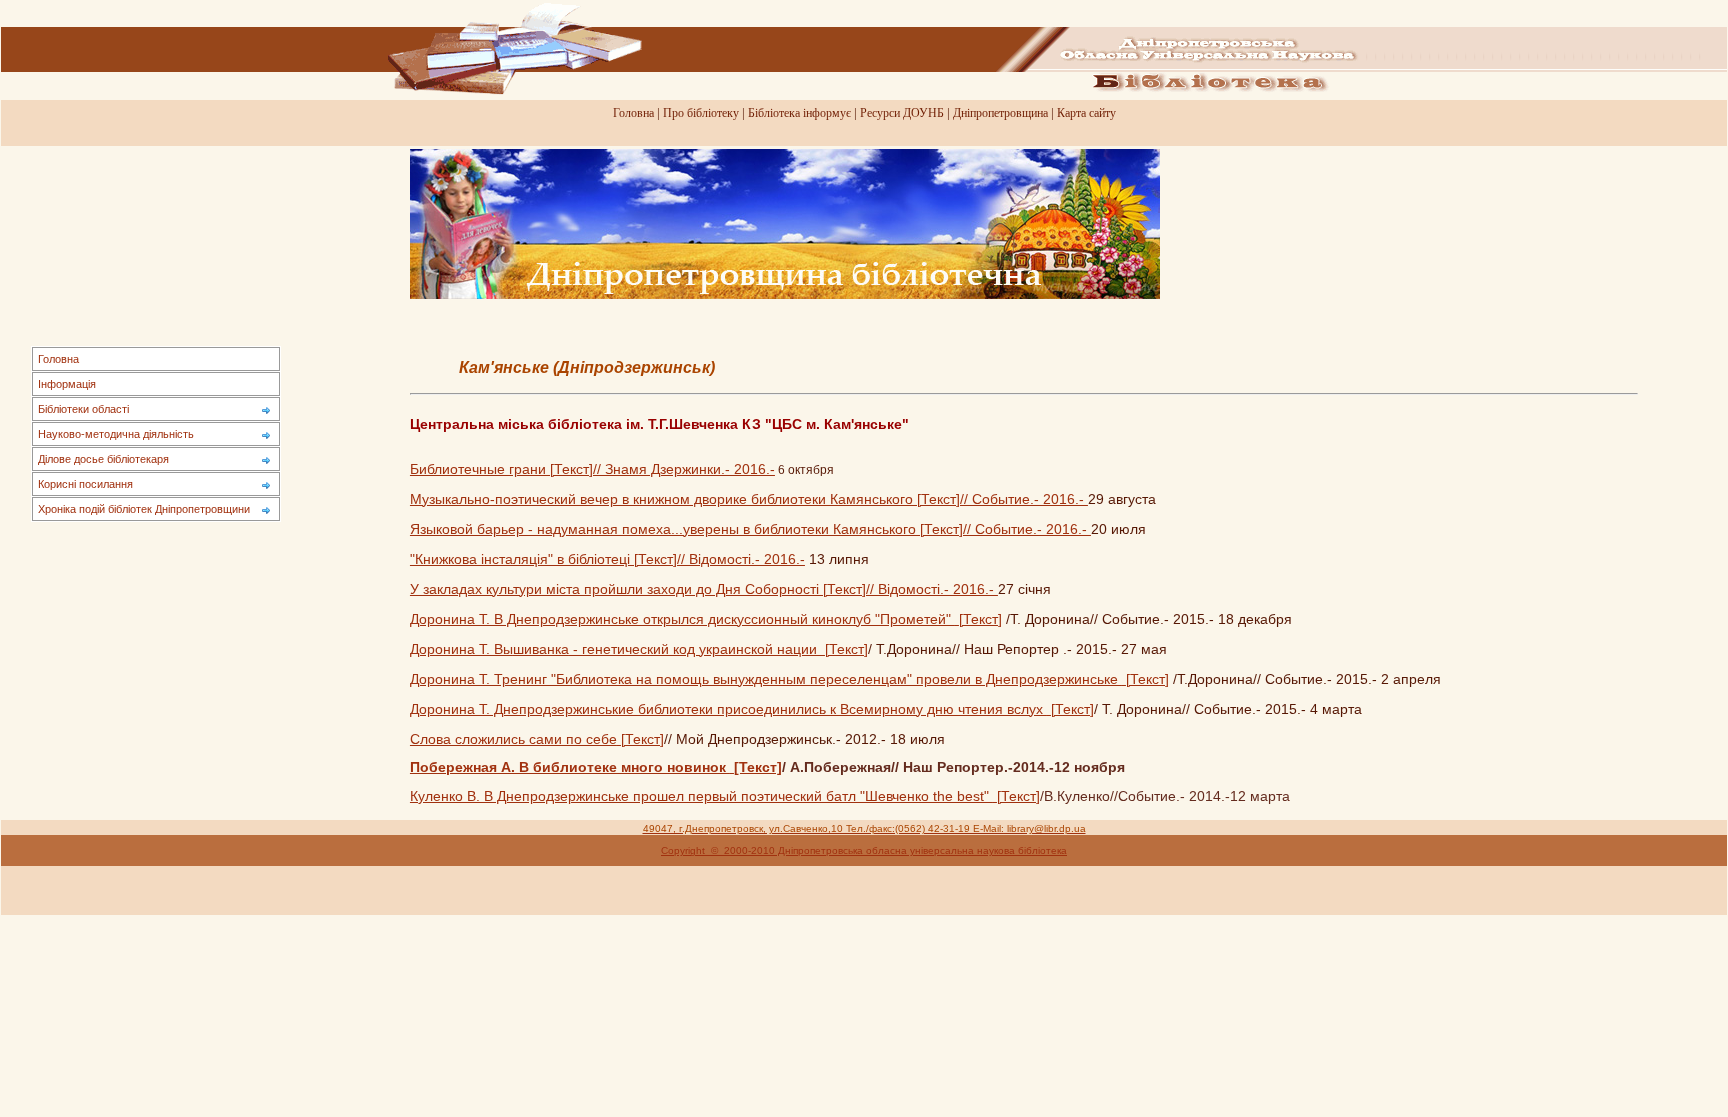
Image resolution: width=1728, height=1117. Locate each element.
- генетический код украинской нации (697, 649)
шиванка (541, 649)
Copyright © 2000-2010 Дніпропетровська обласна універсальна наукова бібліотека (864, 850)
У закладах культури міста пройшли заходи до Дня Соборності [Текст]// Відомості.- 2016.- (704, 589)
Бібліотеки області (83, 409)
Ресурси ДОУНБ (902, 113)
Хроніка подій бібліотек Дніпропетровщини (144, 509)
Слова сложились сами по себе (513, 739)
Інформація (67, 384)
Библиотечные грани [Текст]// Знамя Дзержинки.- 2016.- (592, 469)
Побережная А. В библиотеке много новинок (570, 767)
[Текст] (980, 619)
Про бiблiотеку (701, 113)
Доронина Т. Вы (461, 649)
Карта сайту (1086, 113)
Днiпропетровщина (1000, 113)
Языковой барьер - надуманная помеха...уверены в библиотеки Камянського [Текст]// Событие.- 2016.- (750, 529)
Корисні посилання (85, 484)
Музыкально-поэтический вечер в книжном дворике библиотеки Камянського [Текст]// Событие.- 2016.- (749, 499)
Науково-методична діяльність (116, 434)
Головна (633, 113)
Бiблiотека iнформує (799, 113)
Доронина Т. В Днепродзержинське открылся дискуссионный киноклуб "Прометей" (682, 619)
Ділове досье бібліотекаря (103, 459)
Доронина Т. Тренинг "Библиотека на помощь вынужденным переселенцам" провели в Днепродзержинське (766, 679)
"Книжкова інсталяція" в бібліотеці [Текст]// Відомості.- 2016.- (607, 559)
